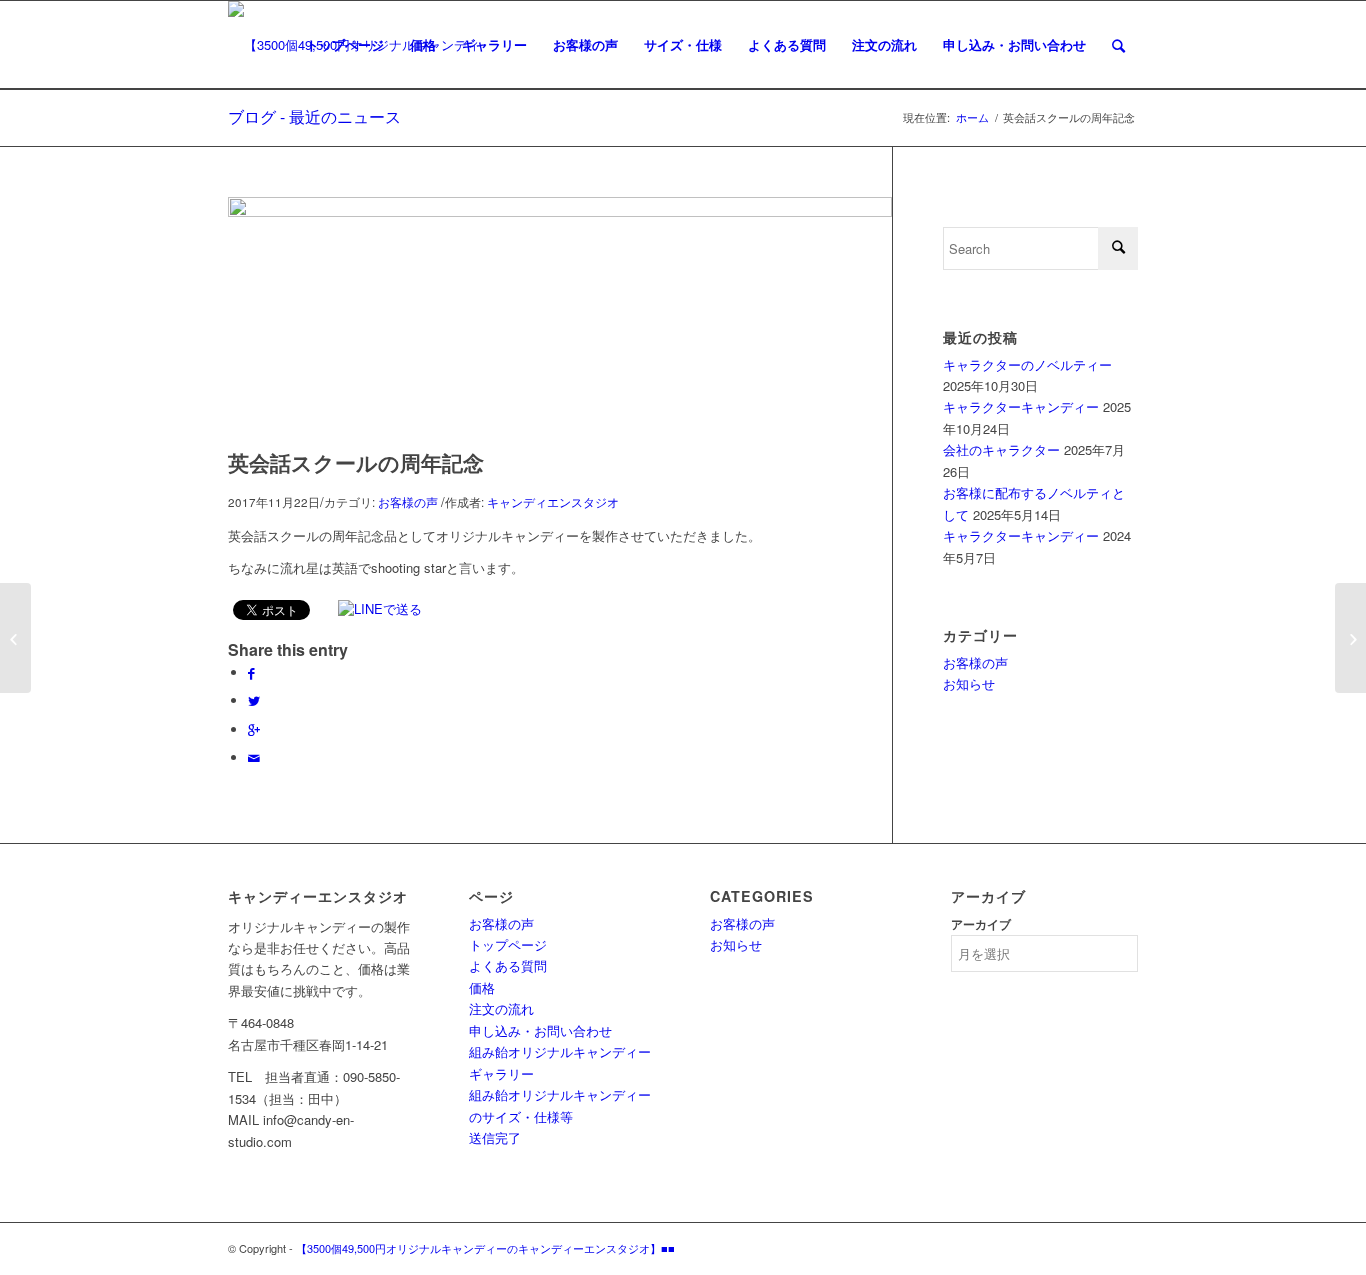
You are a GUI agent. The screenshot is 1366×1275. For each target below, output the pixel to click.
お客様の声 (408, 502)
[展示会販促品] (15, 638)
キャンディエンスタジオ (553, 502)
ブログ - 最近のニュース (314, 116)
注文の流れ (501, 1008)
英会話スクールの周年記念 (356, 462)
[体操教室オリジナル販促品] (1350, 638)
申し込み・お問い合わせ (540, 1030)
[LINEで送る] (382, 608)
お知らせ (969, 683)
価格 (482, 987)
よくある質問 (508, 965)
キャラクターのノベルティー (1027, 364)
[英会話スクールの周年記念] (560, 211)
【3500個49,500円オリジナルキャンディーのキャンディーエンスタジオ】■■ (485, 1248)
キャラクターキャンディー (1021, 406)
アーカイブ (981, 924)
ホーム (972, 117)
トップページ (508, 944)
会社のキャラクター (1001, 449)
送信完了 (495, 1137)
